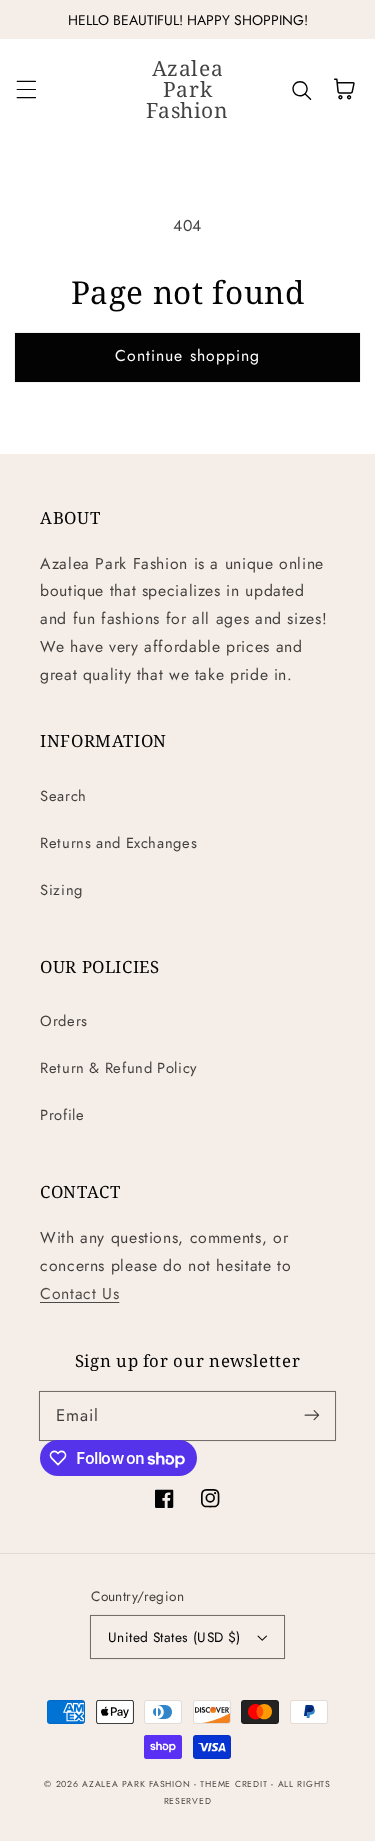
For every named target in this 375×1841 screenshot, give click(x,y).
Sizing (61, 890)
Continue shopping (187, 355)
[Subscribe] (312, 1415)
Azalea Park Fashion (136, 1784)
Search (63, 796)
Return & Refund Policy (118, 1068)
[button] (26, 89)
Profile (62, 1115)
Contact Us (79, 1293)
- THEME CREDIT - (236, 1784)
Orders (64, 1021)
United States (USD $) (174, 1637)
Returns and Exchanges (118, 843)
